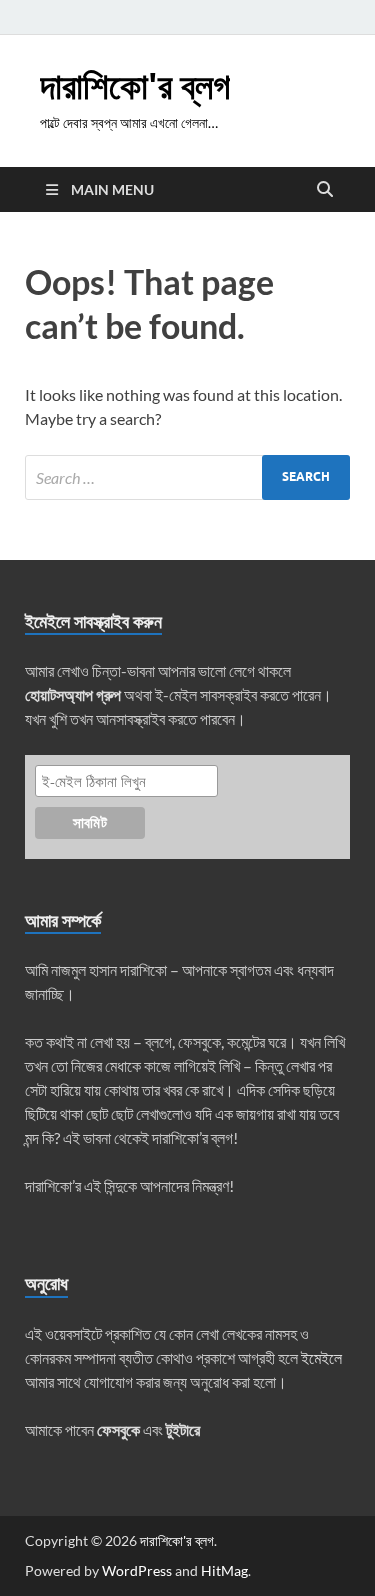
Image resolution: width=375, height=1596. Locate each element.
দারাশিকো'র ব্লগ (135, 85)
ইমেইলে (321, 1357)
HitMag (224, 1570)
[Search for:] (187, 477)
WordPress (137, 1570)
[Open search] (325, 190)
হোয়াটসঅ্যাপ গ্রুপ (73, 694)
